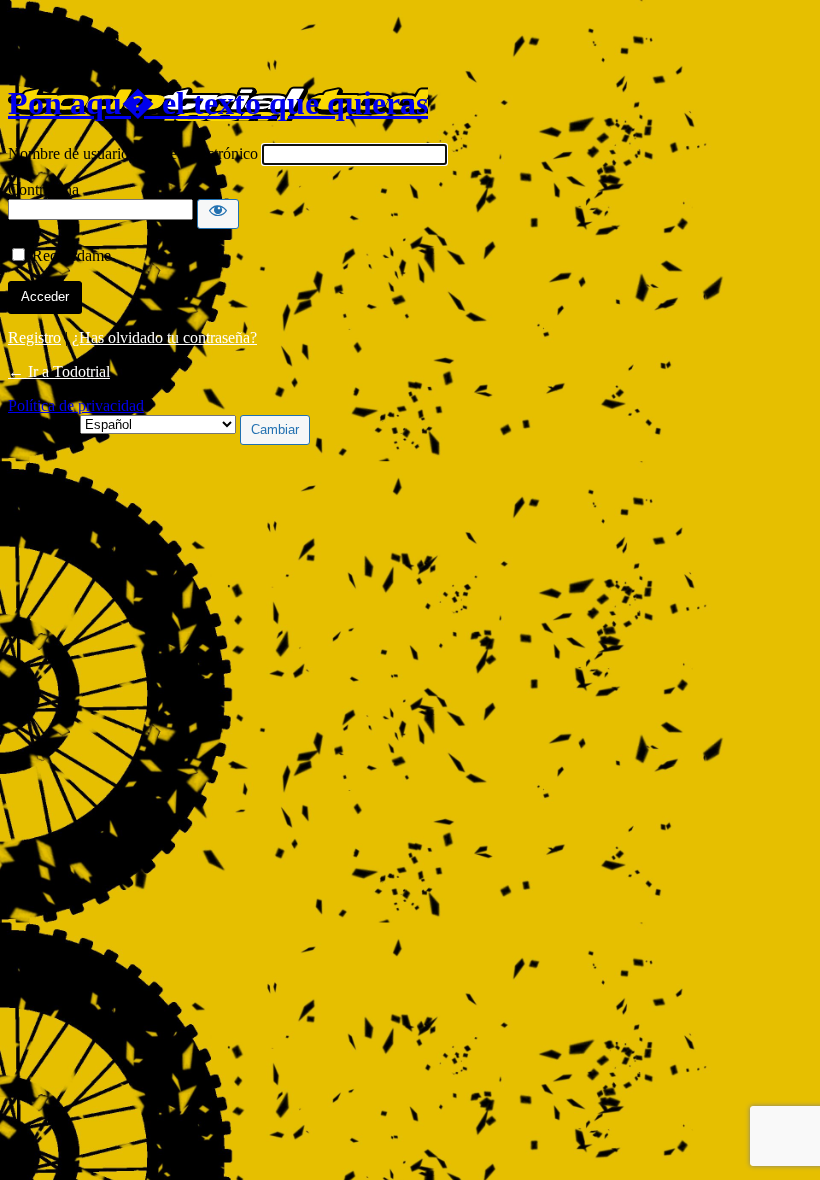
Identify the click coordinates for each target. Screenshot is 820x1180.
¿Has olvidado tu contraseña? (164, 337)
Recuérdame (71, 255)
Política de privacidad (76, 405)
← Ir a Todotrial (59, 371)
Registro (34, 337)
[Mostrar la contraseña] (218, 214)
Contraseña (43, 189)
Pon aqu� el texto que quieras (218, 103)
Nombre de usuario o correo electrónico (133, 153)
